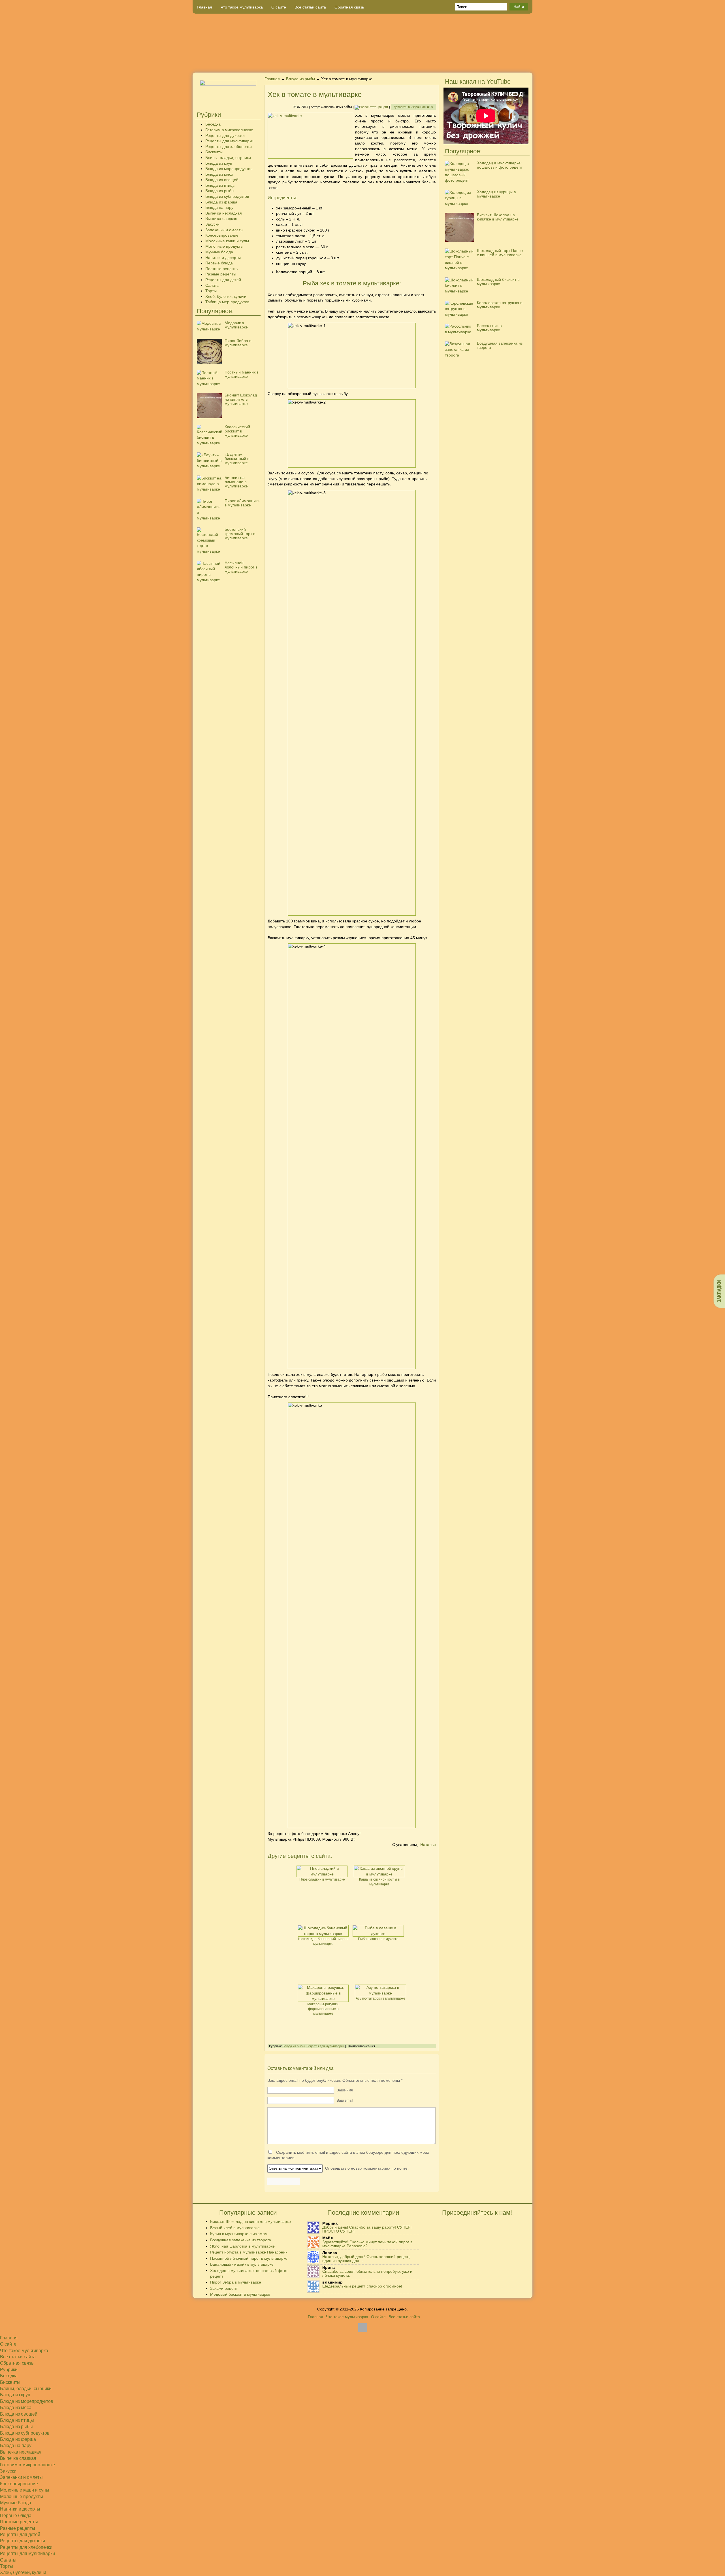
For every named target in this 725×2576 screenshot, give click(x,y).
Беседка (213, 124)
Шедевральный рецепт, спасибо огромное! (362, 2286)
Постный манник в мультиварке (242, 374)
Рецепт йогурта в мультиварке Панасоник (249, 2252)
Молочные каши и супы (227, 241)
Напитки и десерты (223, 258)
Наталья (428, 1845)
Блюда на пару (219, 207)
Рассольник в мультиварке (489, 328)
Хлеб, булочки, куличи (226, 296)
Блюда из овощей (222, 180)
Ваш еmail (345, 2100)
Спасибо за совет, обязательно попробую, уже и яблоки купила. (367, 2273)
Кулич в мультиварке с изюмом (239, 2234)
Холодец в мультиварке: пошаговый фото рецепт (500, 165)
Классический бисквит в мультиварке (237, 431)
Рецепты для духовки (225, 135)
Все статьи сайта (310, 7)
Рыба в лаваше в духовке (378, 1939)
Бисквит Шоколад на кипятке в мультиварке (241, 399)
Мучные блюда (219, 252)
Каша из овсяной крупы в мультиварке (379, 1882)
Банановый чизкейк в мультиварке (242, 2264)
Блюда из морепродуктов (229, 169)
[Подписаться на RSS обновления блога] (511, 63)
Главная (204, 7)
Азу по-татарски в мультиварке (380, 1998)
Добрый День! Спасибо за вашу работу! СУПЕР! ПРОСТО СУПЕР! (367, 2229)
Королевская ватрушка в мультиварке (500, 305)
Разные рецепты (221, 274)
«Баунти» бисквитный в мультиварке (237, 459)
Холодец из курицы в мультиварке (496, 194)
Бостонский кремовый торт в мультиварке (240, 534)
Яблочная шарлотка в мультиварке (242, 2246)
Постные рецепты (222, 269)
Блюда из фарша (221, 202)
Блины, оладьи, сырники (228, 158)
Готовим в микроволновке (229, 130)
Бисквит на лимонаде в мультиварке (236, 482)
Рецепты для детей (223, 280)
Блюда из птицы (220, 185)
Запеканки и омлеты (224, 230)
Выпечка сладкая (221, 218)
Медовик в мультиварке (236, 325)
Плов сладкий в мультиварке (322, 1879)
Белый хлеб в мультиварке (235, 2228)
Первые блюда (219, 263)
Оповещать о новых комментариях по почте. (366, 2168)
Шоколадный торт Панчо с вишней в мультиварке (500, 253)
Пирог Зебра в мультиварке (238, 343)
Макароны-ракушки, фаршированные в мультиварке (323, 2009)
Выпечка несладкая (224, 213)
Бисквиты (214, 152)
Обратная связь (349, 7)
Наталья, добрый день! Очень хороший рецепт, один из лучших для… (366, 2259)
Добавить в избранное (413, 107)
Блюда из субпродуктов (227, 196)
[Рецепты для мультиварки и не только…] (362, 43)
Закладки (719, 1291)
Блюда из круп (219, 163)
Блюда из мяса (219, 174)
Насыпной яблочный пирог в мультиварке (241, 567)
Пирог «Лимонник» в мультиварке (242, 503)
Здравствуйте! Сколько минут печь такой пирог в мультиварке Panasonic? (367, 2244)
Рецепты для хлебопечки (229, 147)
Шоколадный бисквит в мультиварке (498, 282)
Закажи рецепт (224, 2288)
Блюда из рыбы (220, 191)
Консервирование (222, 235)
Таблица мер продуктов (227, 302)
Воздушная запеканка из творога (500, 345)
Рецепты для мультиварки (229, 141)
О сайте (279, 7)
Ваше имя (345, 2090)
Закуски (212, 224)
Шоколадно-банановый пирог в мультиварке (323, 1941)
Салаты (212, 285)
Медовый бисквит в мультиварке (240, 2294)
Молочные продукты (224, 246)
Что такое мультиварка (242, 7)
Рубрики (9, 2370)
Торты (211, 291)
